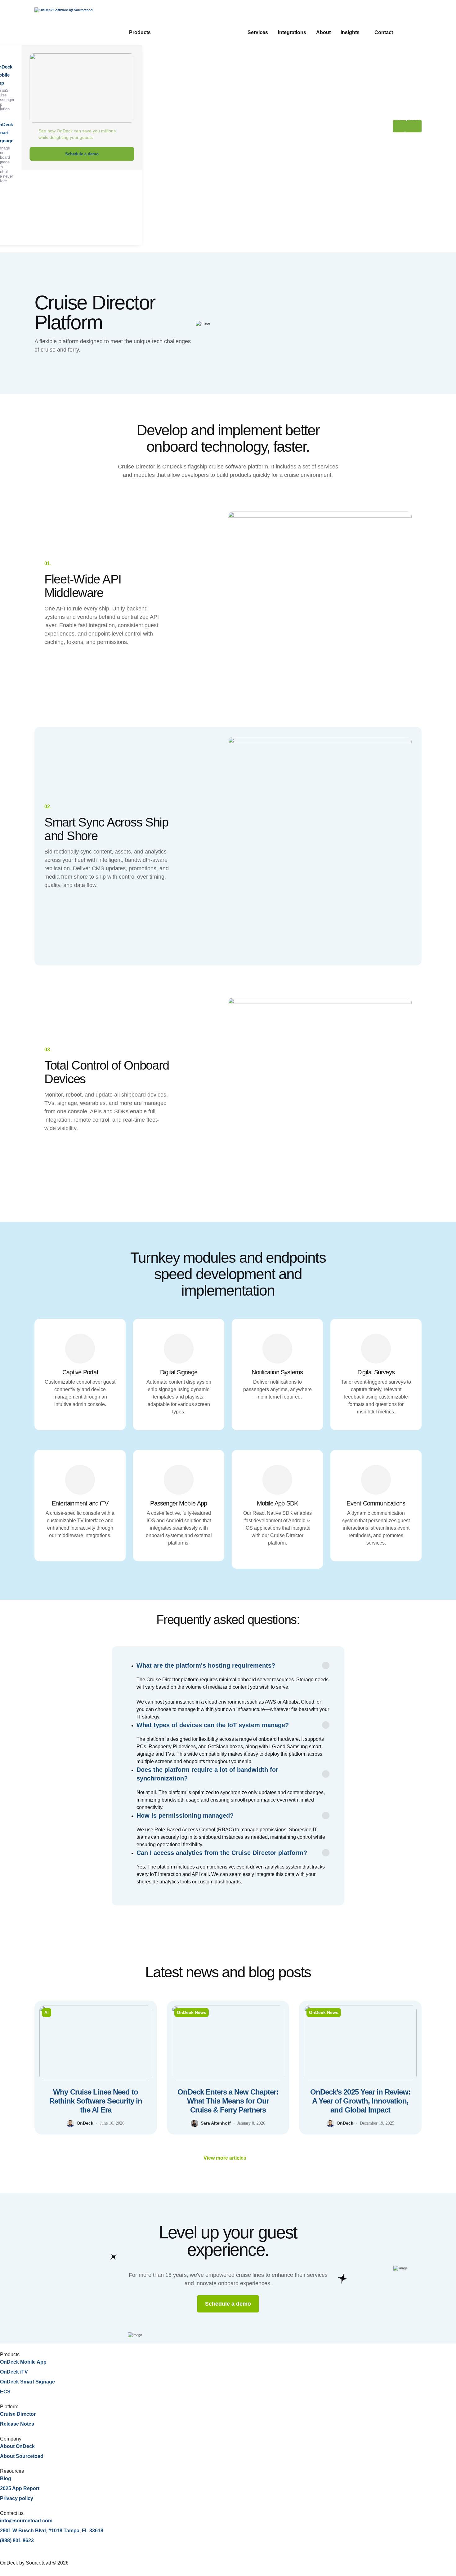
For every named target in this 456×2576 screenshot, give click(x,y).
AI (47, 2012)
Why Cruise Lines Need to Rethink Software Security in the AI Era (96, 2101)
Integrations (292, 32)
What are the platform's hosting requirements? (206, 1665)
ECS (5, 2392)
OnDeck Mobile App (23, 2362)
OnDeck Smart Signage (27, 2382)
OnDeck (85, 2123)
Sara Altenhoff (216, 2123)
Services (258, 32)
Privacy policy (17, 2498)
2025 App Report (20, 2488)
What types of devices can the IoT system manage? (213, 1725)
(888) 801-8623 (17, 2541)
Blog (6, 2478)
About (323, 32)
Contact (384, 32)
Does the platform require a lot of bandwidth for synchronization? (207, 1774)
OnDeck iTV (14, 2372)
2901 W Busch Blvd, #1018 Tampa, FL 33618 (52, 2531)
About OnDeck (17, 2446)
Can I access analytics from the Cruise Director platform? (222, 1853)
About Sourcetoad (22, 2456)
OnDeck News (192, 2012)
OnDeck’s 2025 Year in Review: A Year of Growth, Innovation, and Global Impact (360, 2101)
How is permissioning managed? (185, 1816)
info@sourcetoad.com (26, 2521)
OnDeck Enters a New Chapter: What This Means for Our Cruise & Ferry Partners (228, 2101)
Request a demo (407, 126)
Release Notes (17, 2424)
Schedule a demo (82, 154)
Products (140, 32)
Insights (350, 32)
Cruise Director (18, 2414)
